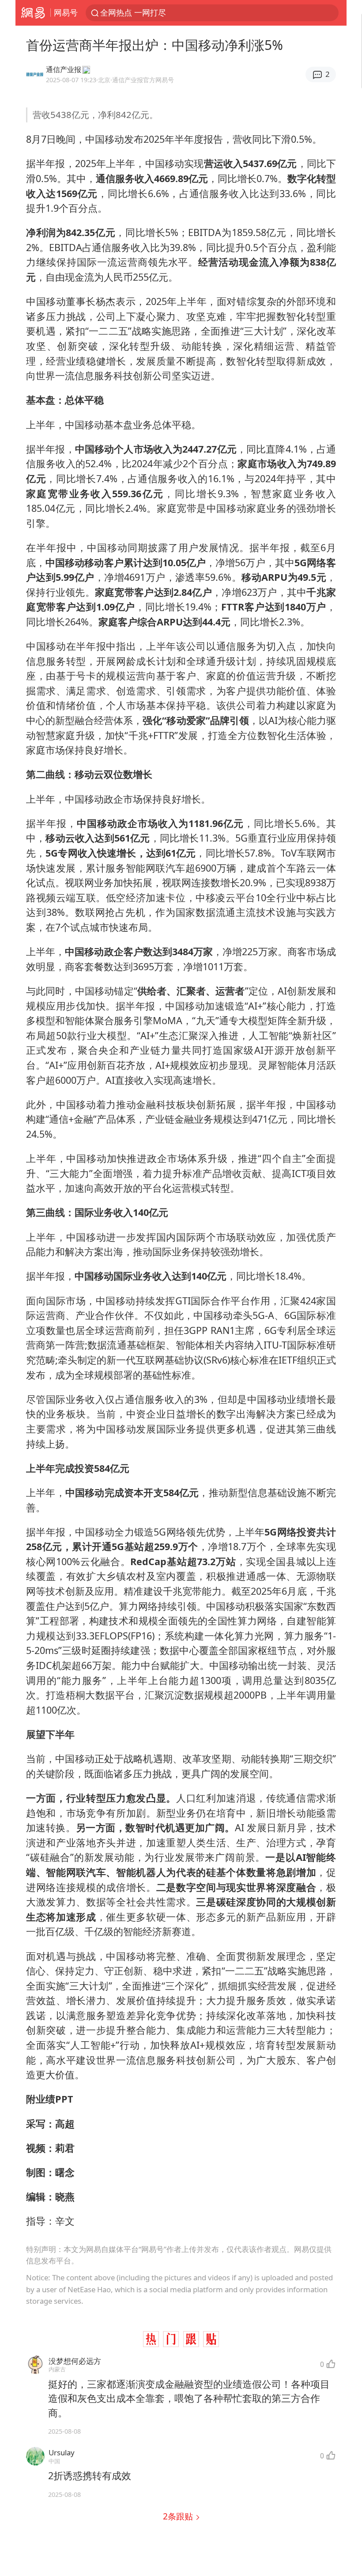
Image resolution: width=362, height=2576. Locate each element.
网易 (33, 13)
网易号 (66, 12)
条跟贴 (179, 2516)
